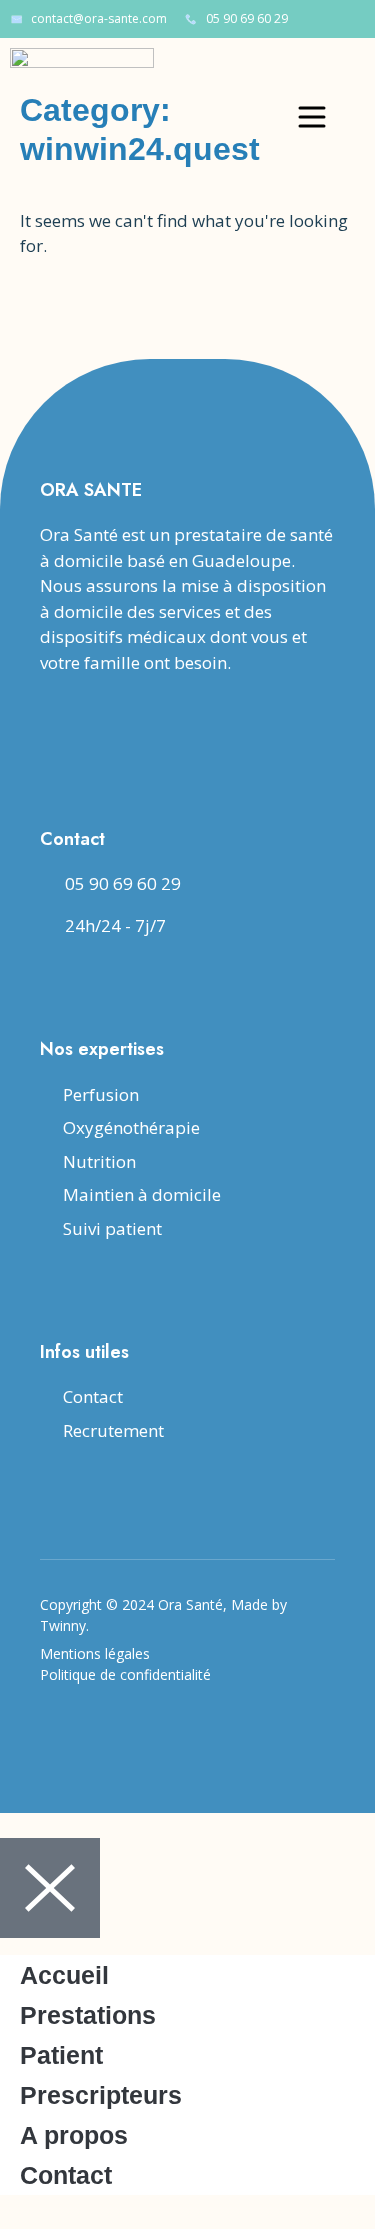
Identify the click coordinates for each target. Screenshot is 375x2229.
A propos (74, 2135)
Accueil (64, 1975)
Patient (61, 2055)
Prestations (88, 2015)
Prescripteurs (101, 2095)
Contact (66, 2175)
